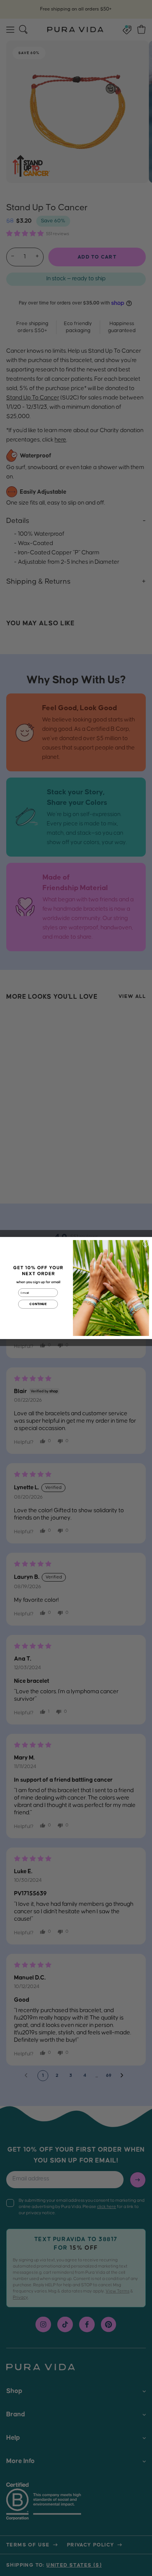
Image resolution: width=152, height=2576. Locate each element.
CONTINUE (38, 1304)
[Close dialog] (145, 1244)
